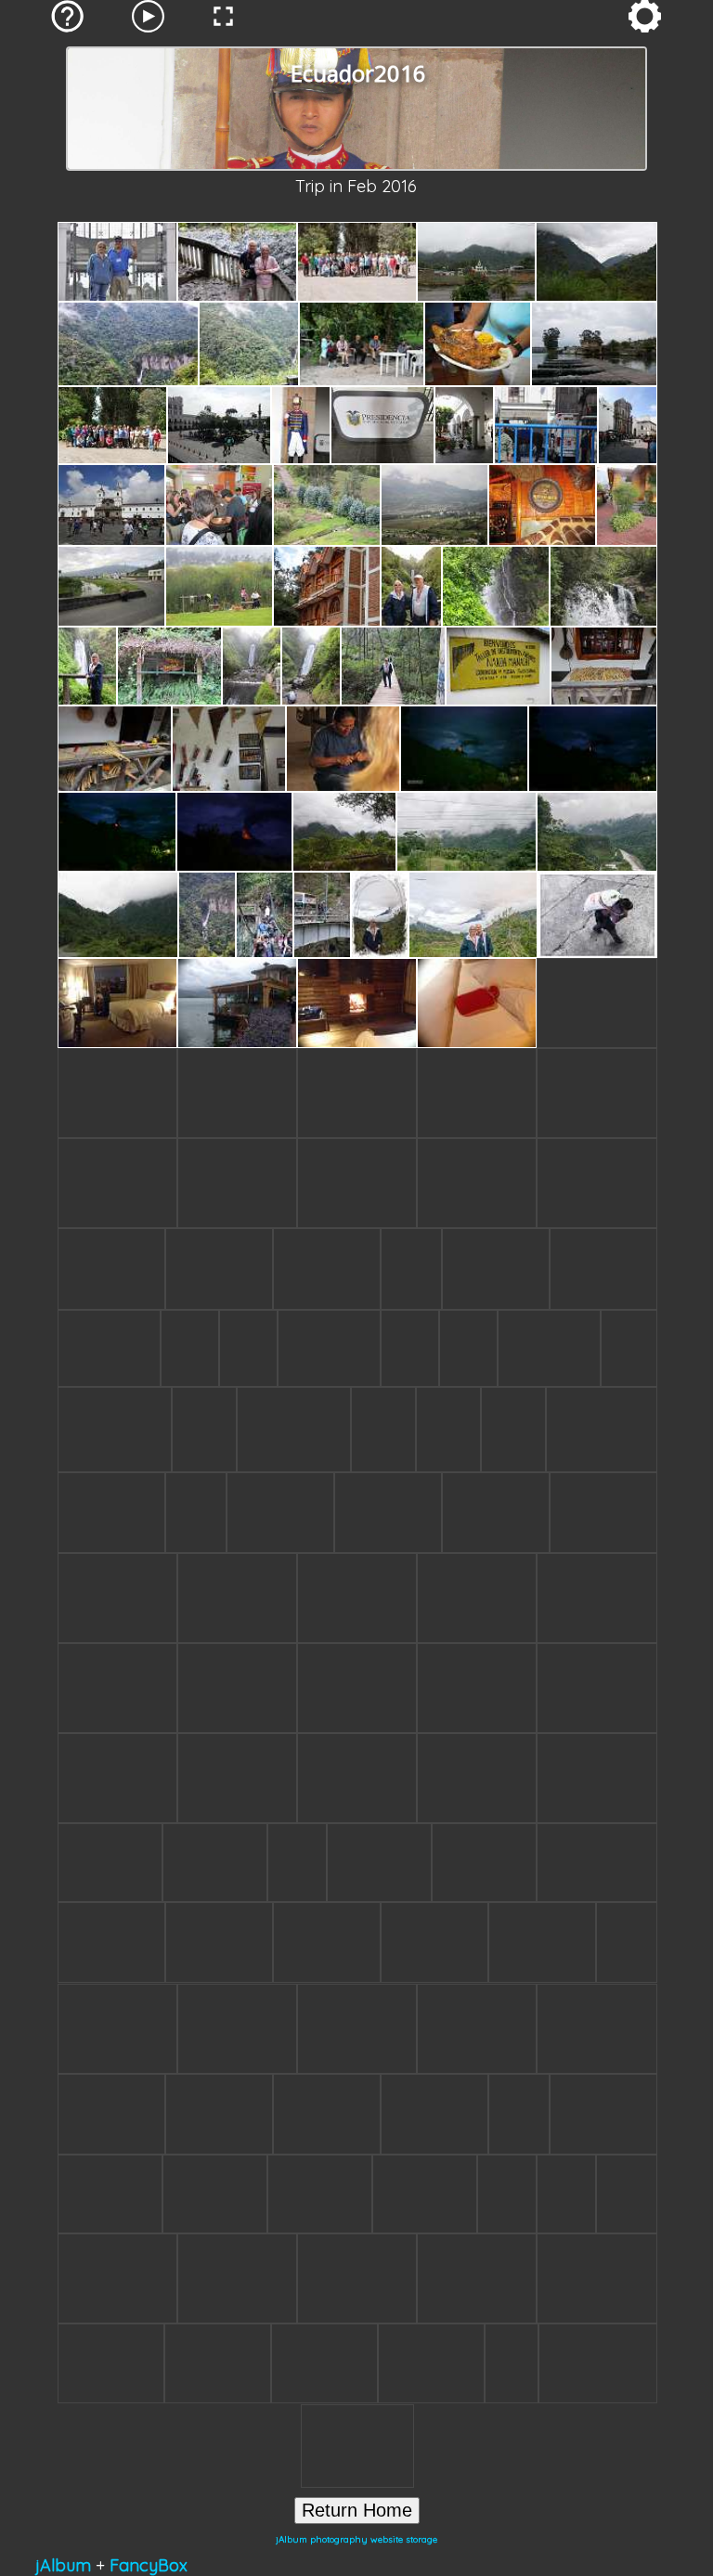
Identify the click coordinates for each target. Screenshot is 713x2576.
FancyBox (149, 2565)
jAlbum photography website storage (356, 2539)
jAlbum (63, 2565)
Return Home (357, 2510)
